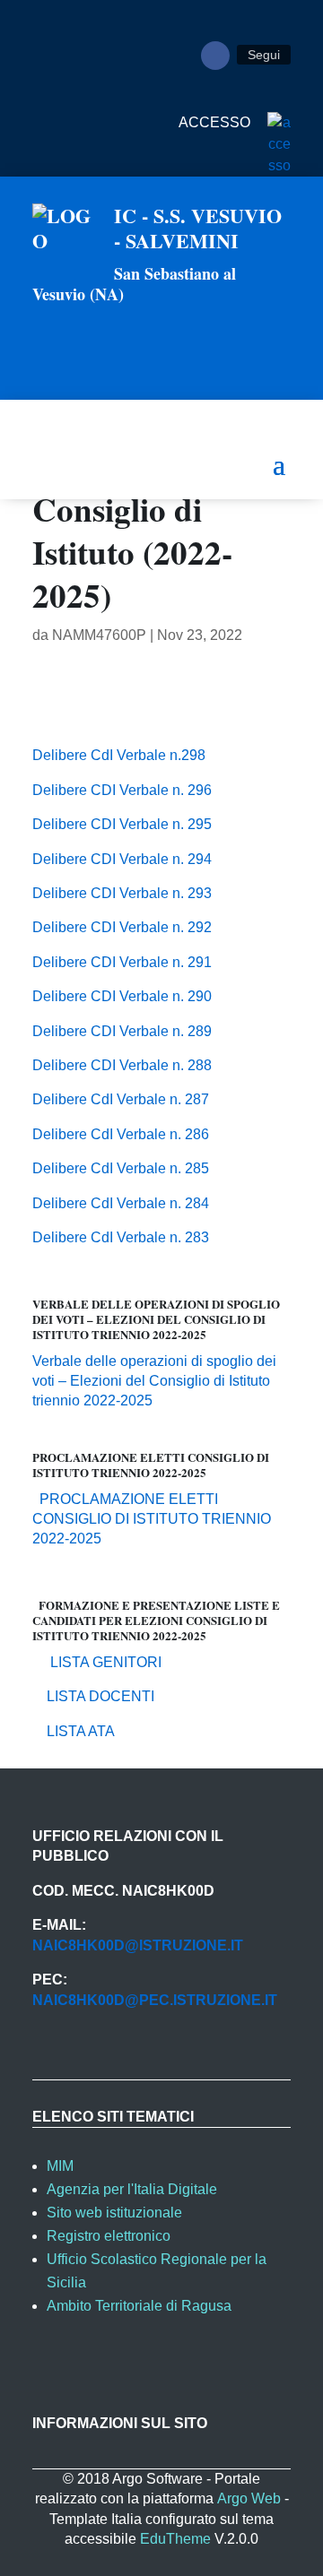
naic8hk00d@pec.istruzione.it (155, 2000)
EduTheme (175, 2539)
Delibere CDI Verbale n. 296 (122, 790)
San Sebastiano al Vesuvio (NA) (134, 284)
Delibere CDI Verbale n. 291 (122, 962)
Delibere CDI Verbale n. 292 (122, 927)
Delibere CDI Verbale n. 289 (122, 1031)
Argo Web (249, 2498)
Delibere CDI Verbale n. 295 (122, 824)
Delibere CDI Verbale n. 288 (122, 1065)
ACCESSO (216, 122)
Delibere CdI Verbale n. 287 (121, 1099)
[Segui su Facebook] (215, 56)
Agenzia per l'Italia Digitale (132, 2189)
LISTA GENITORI (97, 1662)
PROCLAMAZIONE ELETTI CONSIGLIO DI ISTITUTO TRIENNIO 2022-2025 (152, 1519)
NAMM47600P (99, 635)
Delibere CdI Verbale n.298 (119, 755)
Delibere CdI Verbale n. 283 (121, 1237)
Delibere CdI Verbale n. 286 (121, 1134)
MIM (60, 2166)
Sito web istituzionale (114, 2213)
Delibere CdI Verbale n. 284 (121, 1203)
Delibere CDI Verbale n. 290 (122, 996)
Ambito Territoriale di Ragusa (139, 2306)
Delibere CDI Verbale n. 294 (122, 859)
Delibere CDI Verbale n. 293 (122, 893)
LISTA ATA (74, 1731)
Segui (264, 55)
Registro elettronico (109, 2236)
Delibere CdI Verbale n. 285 (121, 1168)
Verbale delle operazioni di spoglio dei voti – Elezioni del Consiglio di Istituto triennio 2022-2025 (154, 1381)
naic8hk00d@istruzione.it (138, 1945)
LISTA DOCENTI (93, 1696)
